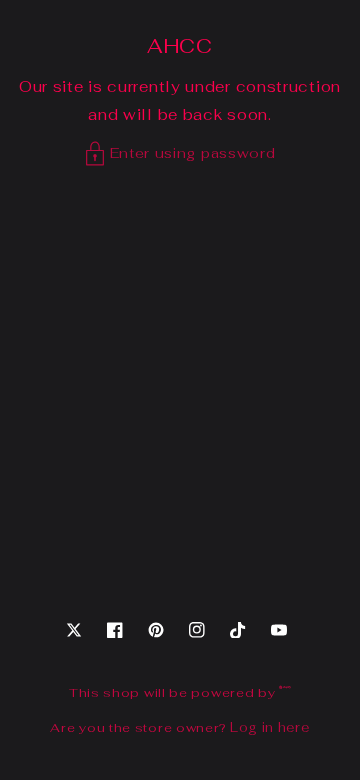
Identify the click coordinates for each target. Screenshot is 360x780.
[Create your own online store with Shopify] (285, 692)
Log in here (270, 727)
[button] (180, 153)
